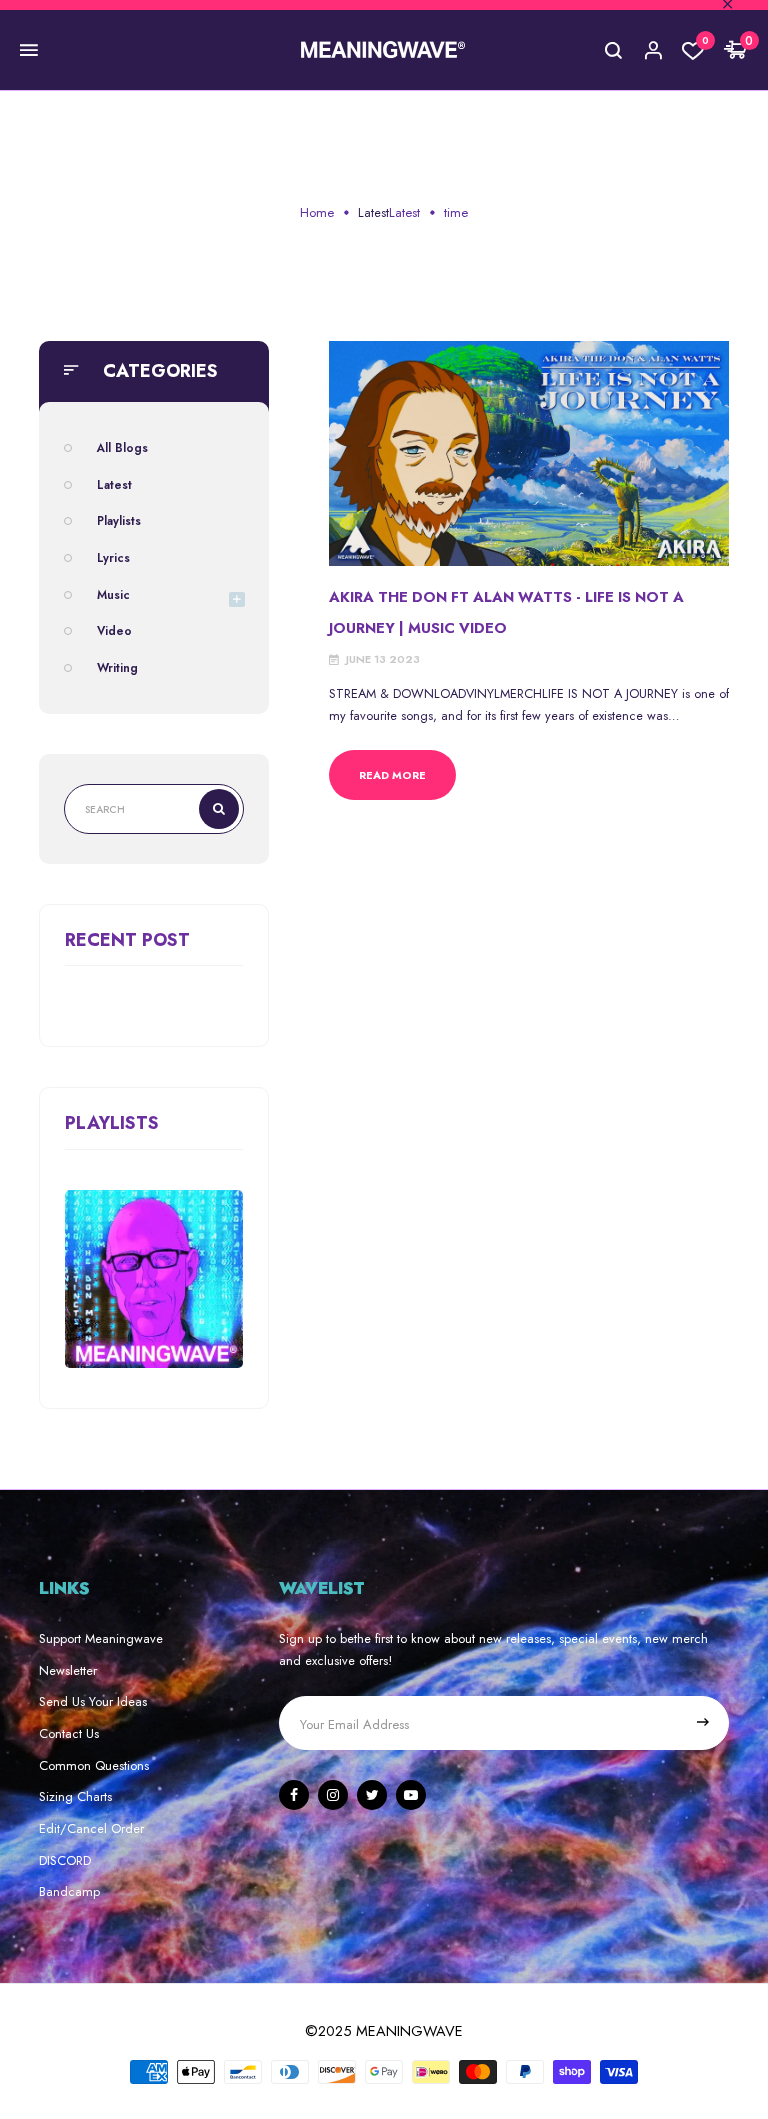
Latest (373, 212)
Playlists (119, 520)
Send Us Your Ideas (93, 1701)
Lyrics (113, 557)
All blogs (122, 447)
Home (317, 212)
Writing (117, 667)
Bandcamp (69, 1891)
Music (113, 594)
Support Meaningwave (101, 1638)
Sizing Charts (75, 1796)
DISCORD (65, 1860)
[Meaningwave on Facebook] (294, 1795)
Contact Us (69, 1733)
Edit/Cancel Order (91, 1828)
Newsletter (68, 1670)
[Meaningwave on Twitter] (372, 1795)
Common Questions (94, 1765)
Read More (392, 775)
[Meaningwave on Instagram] (333, 1795)
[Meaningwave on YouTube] (411, 1795)
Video (114, 630)
